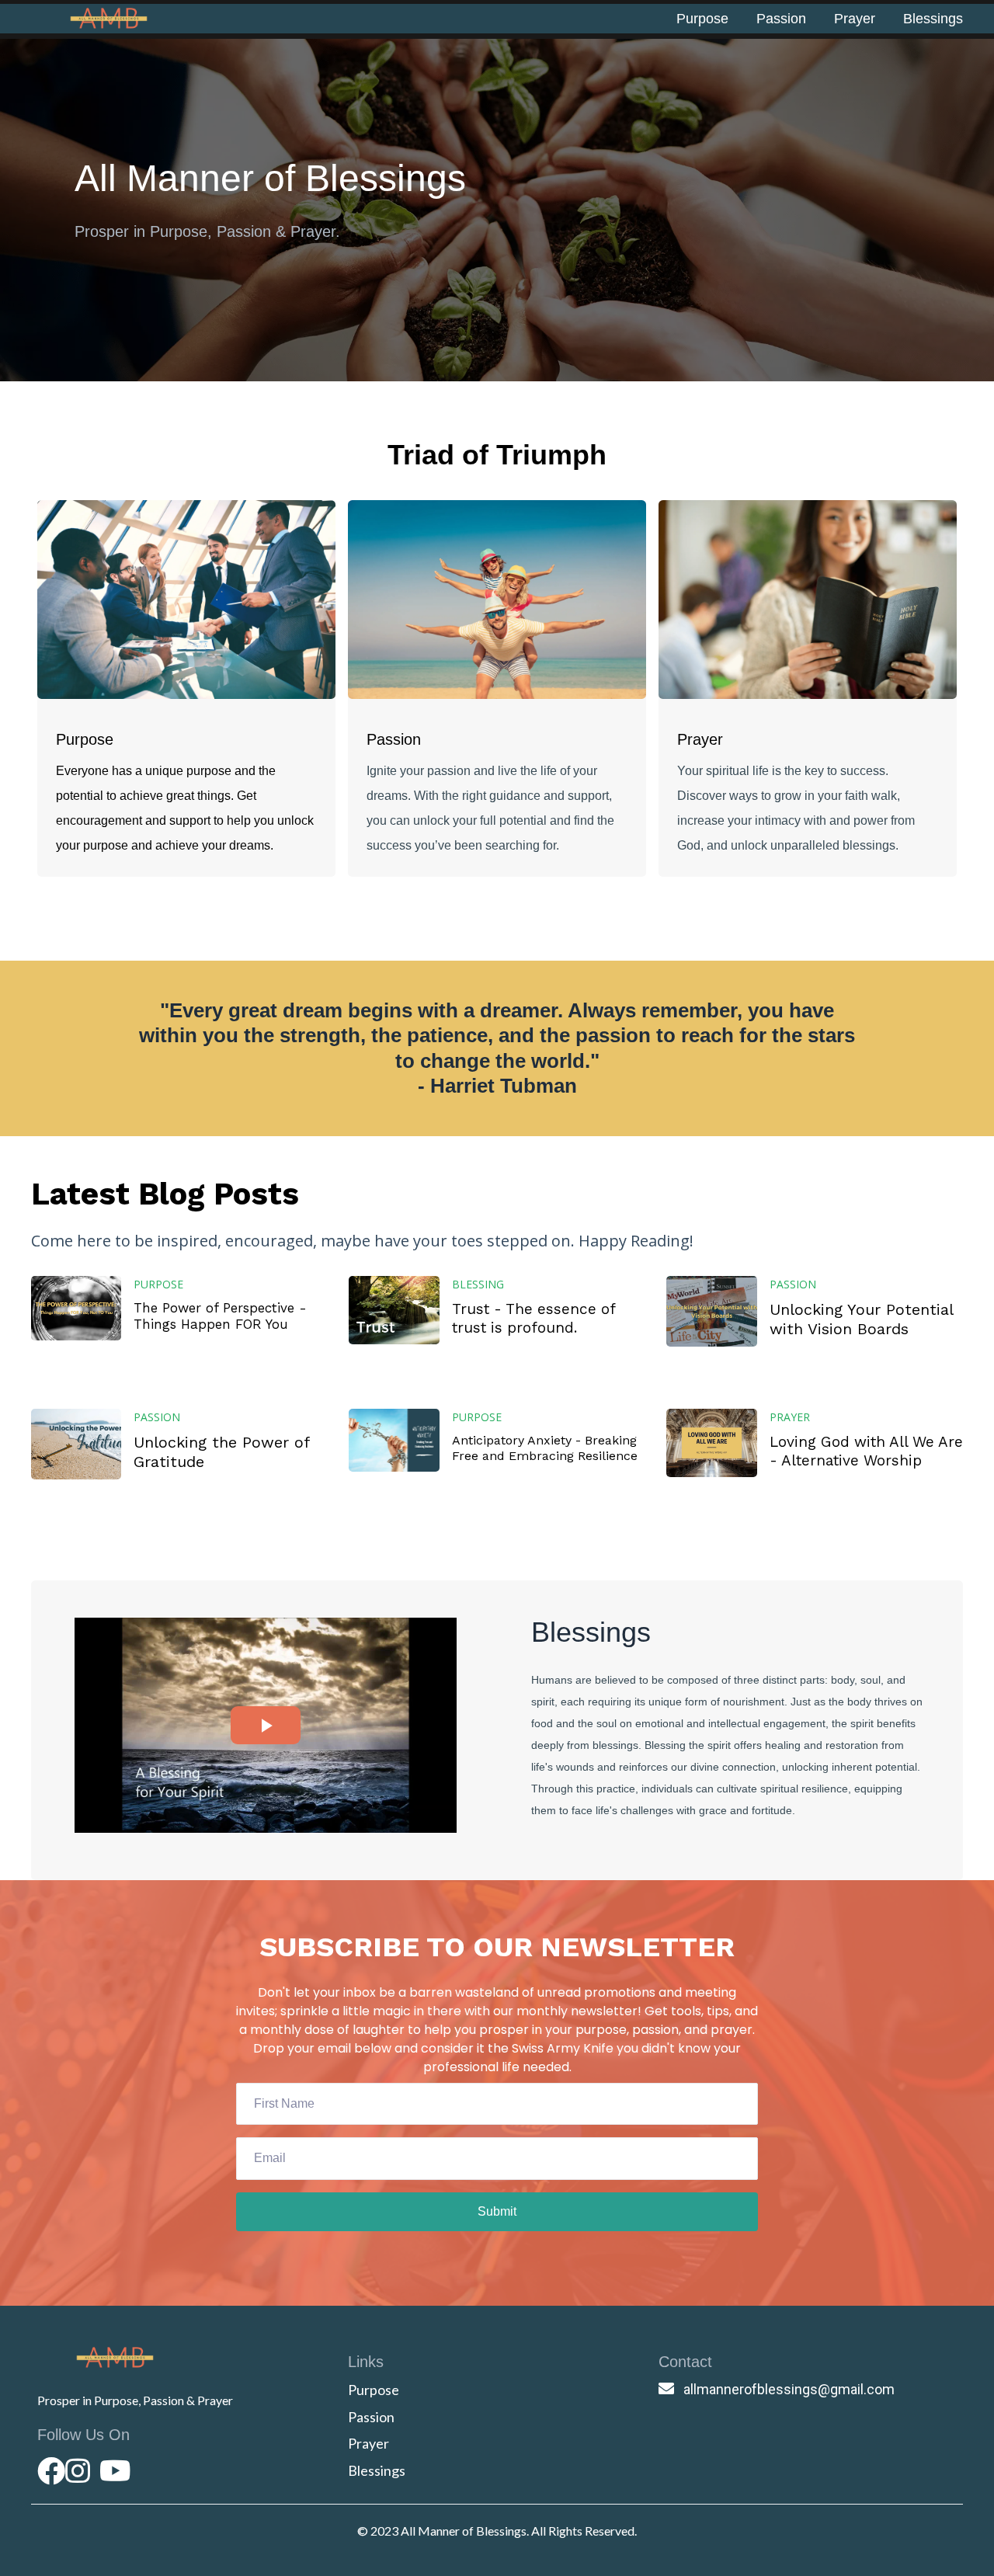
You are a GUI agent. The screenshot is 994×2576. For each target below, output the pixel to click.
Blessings (933, 19)
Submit (497, 2211)
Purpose (702, 19)
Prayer (855, 19)
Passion (781, 19)
